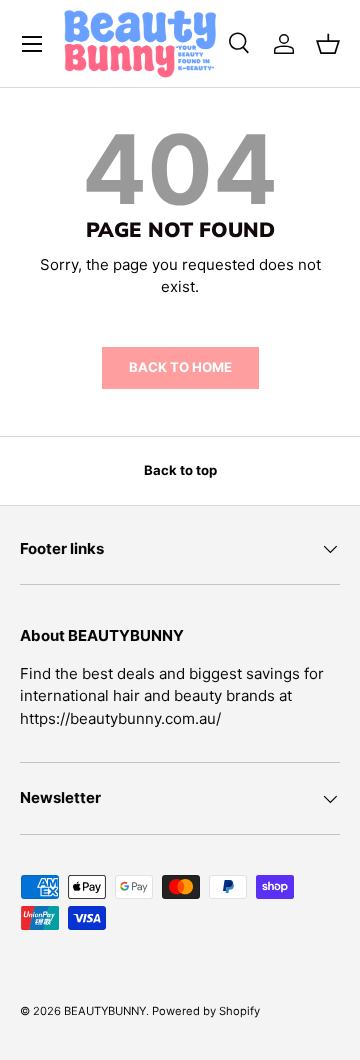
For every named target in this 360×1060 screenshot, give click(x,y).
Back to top (180, 470)
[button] (328, 44)
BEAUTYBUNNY (105, 1011)
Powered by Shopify (206, 1011)
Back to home (180, 367)
